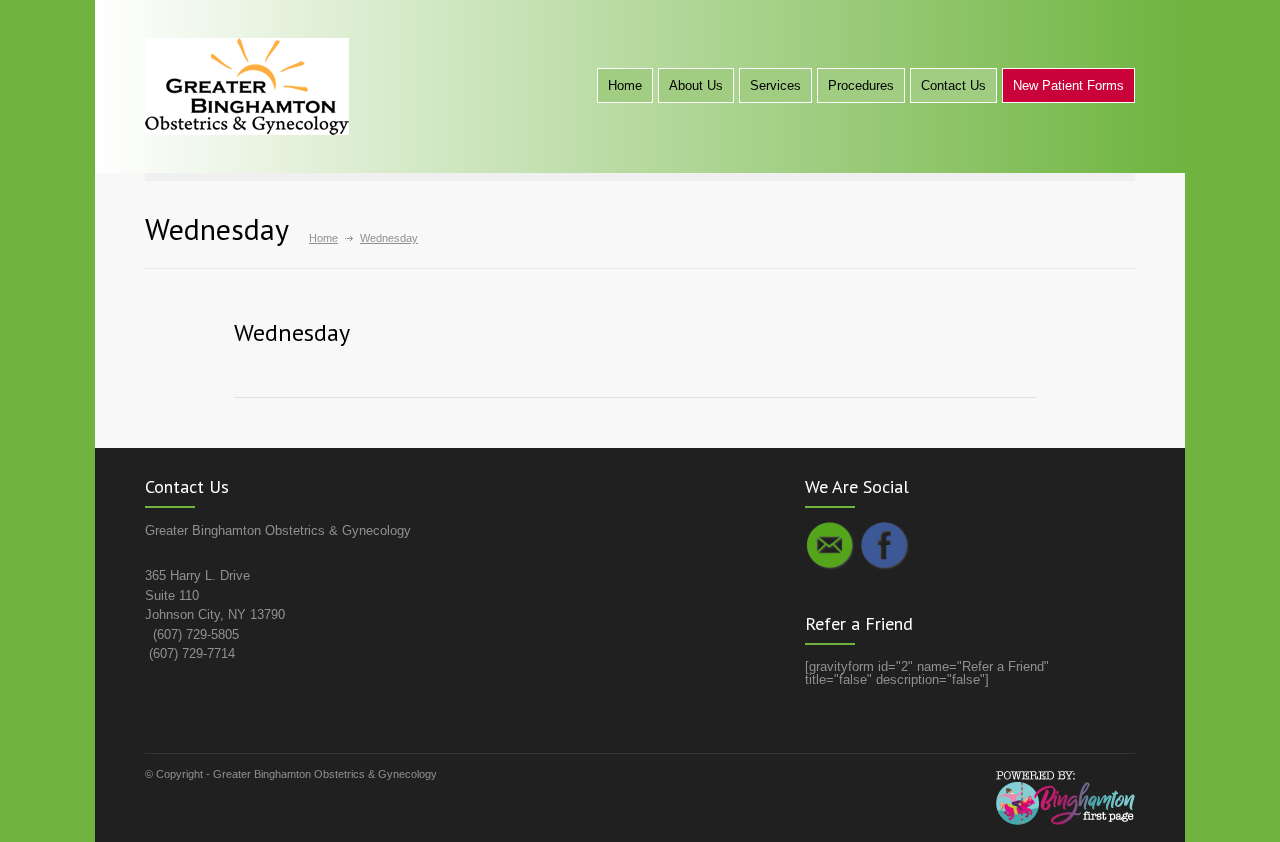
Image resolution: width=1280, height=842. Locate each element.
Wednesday (292, 332)
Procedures (861, 85)
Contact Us (953, 85)
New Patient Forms (1068, 85)
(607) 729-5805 (196, 634)
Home (625, 85)
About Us (696, 85)
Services (775, 85)
